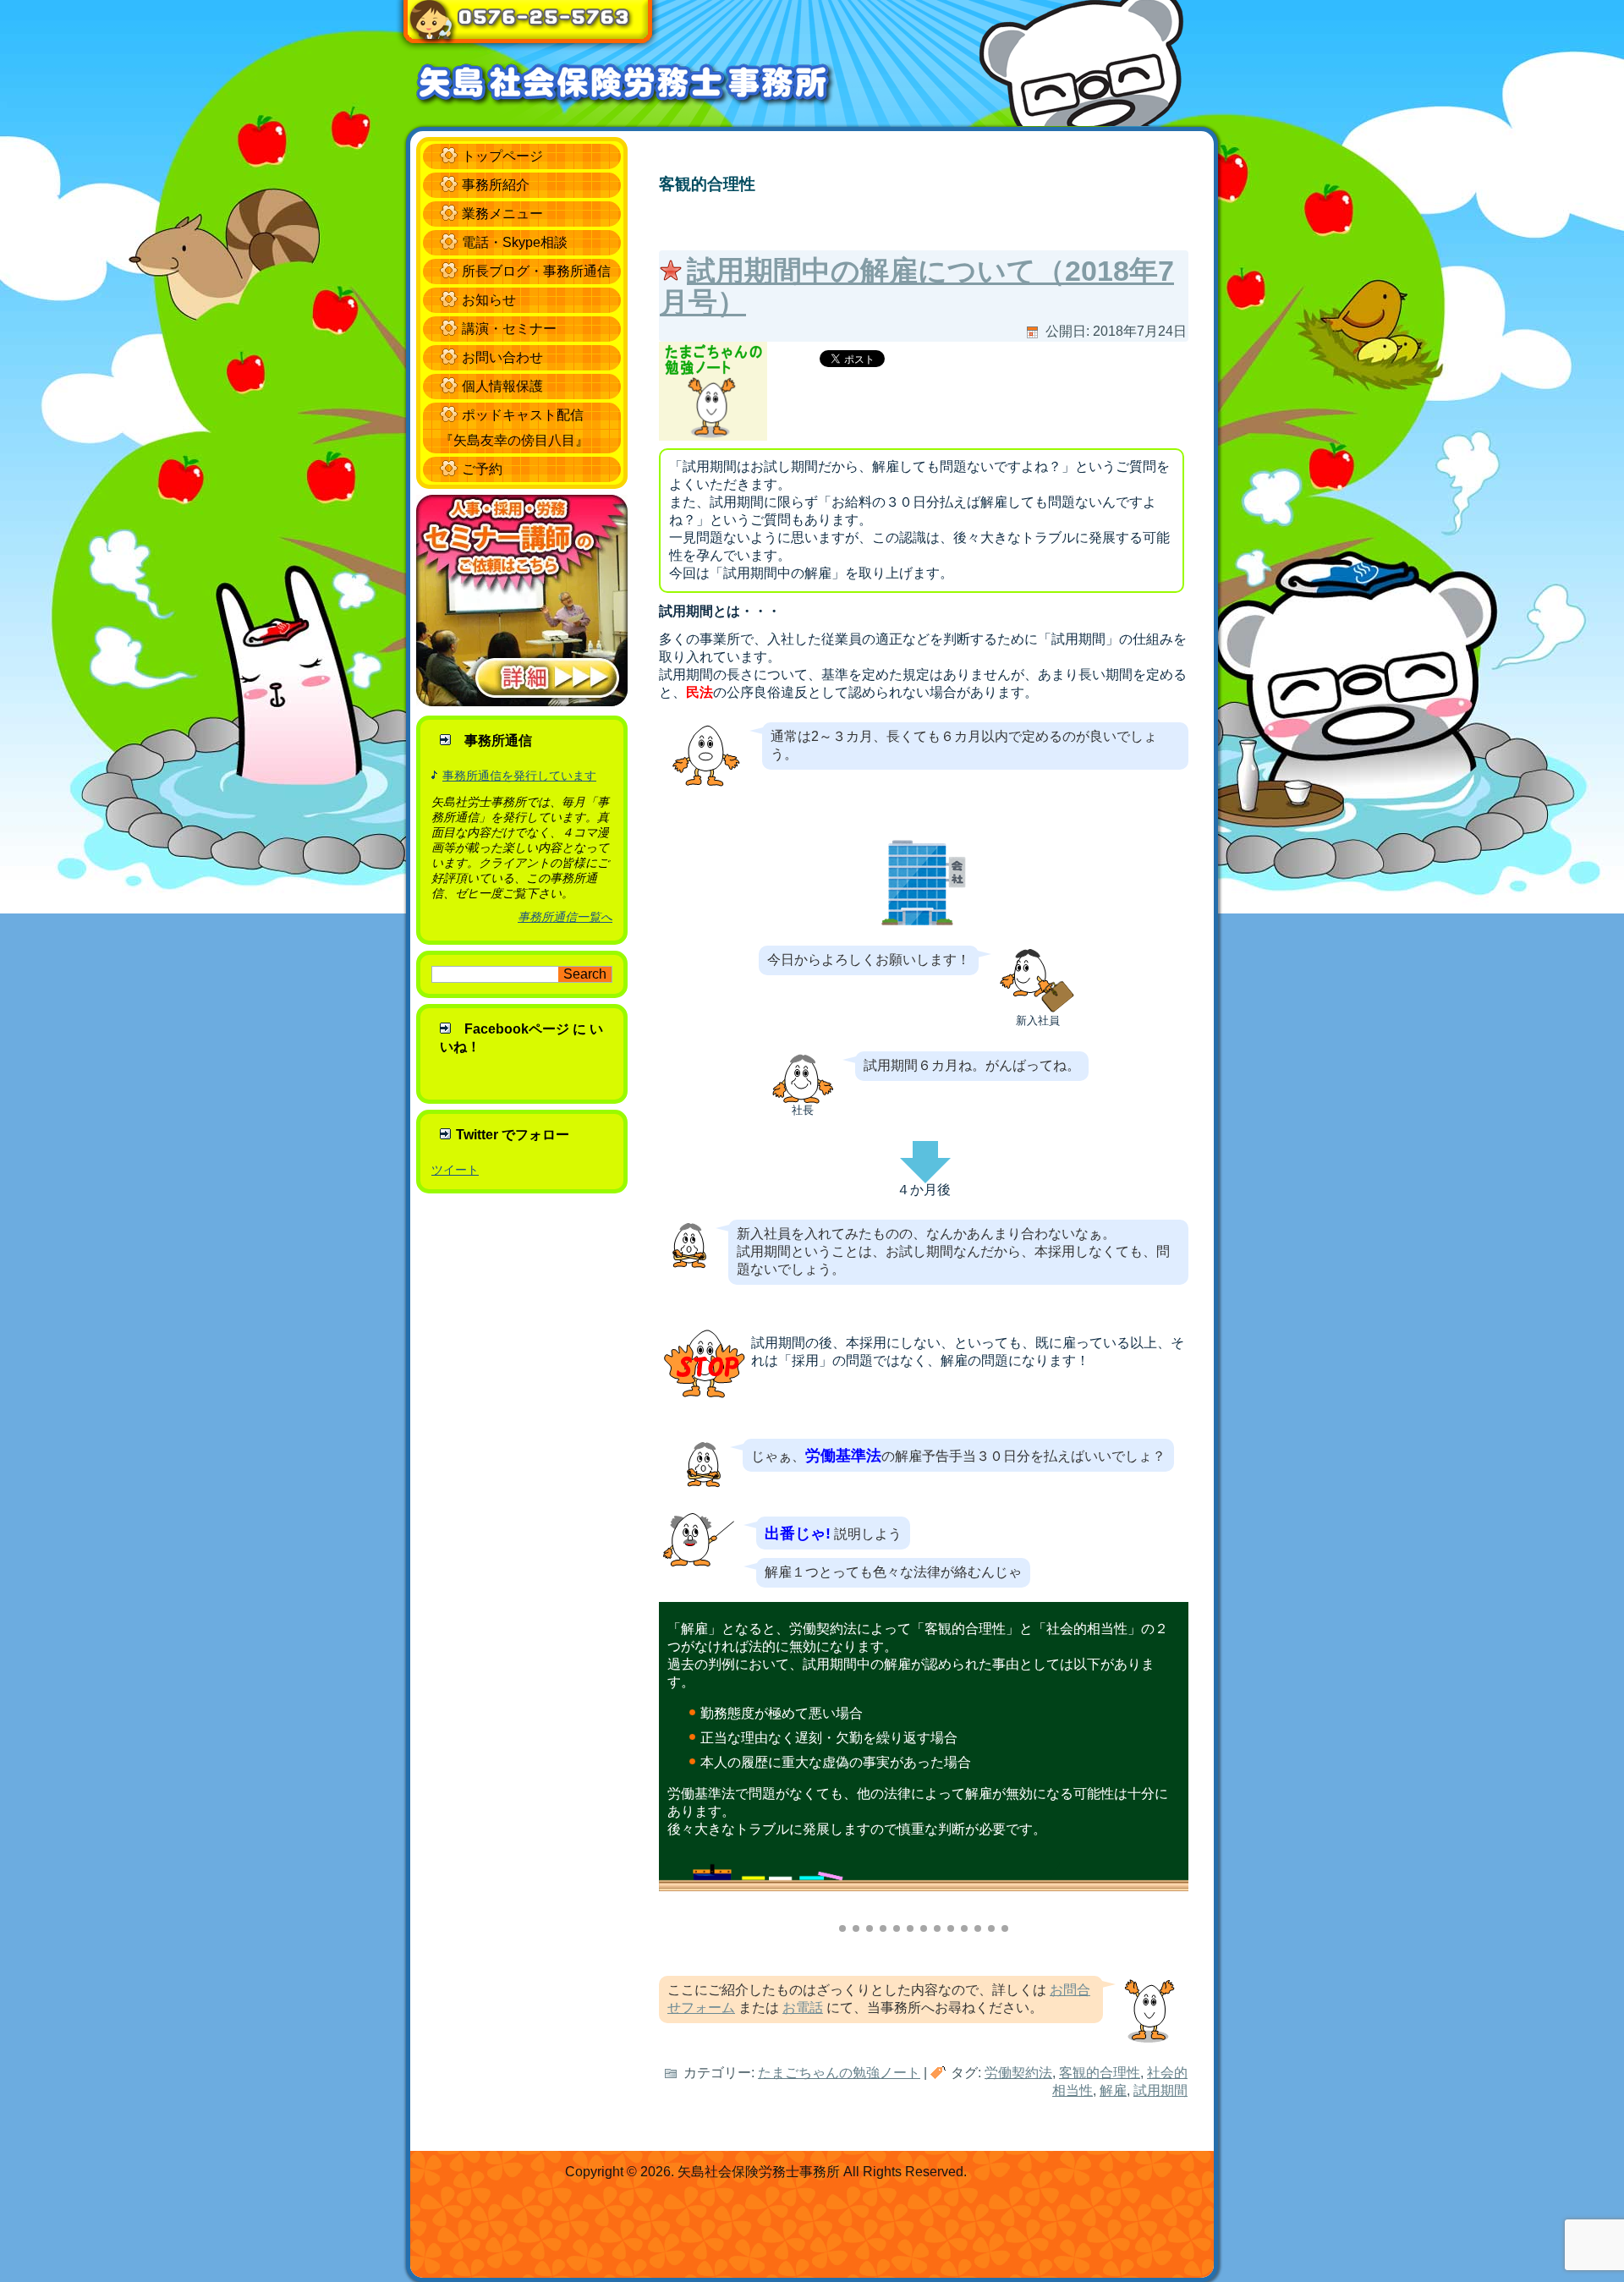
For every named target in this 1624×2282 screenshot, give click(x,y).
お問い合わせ (502, 357)
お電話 (803, 2008)
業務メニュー (502, 214)
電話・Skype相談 (515, 242)
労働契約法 (1018, 2073)
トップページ (502, 156)
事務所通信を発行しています (519, 776)
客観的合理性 (1100, 2073)
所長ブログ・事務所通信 (536, 271)
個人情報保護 (502, 386)
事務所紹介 (496, 185)
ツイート (455, 1170)
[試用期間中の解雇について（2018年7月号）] (715, 440)
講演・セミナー (509, 329)
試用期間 (1160, 2090)
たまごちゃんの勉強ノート (839, 2073)
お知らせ (489, 300)
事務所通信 (498, 741)
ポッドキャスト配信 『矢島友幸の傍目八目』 (514, 428)
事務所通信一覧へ (565, 917)
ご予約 (482, 469)
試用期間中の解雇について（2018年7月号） (917, 286)
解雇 (1113, 2090)
